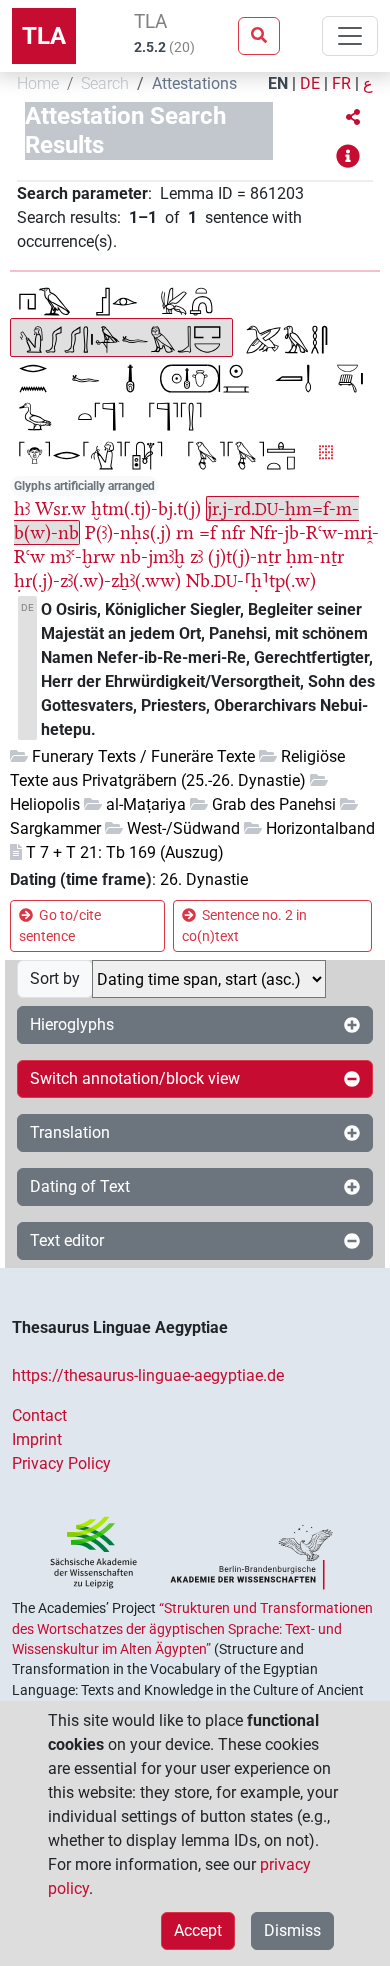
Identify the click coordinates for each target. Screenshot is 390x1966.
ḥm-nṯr (315, 556)
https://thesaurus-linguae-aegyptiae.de (148, 1375)
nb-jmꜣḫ (152, 556)
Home (38, 83)
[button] (353, 118)
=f (207, 532)
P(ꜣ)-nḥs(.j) (128, 532)
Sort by (55, 978)
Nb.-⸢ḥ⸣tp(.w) (251, 580)
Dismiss (292, 1930)
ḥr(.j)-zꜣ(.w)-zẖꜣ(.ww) (97, 580)
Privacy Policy (61, 1463)
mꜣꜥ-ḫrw (82, 556)
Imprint (37, 1439)
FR (341, 83)
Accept (198, 1930)
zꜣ (196, 556)
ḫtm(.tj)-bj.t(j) (146, 508)
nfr (233, 532)
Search (105, 83)
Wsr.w (60, 508)
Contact (39, 1415)
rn (185, 532)
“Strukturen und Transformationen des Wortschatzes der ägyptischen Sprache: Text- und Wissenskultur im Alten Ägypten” (192, 1628)
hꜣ (22, 508)
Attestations (194, 83)
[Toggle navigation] (350, 36)
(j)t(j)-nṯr (244, 556)
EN (278, 83)
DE (310, 83)
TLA (44, 36)
